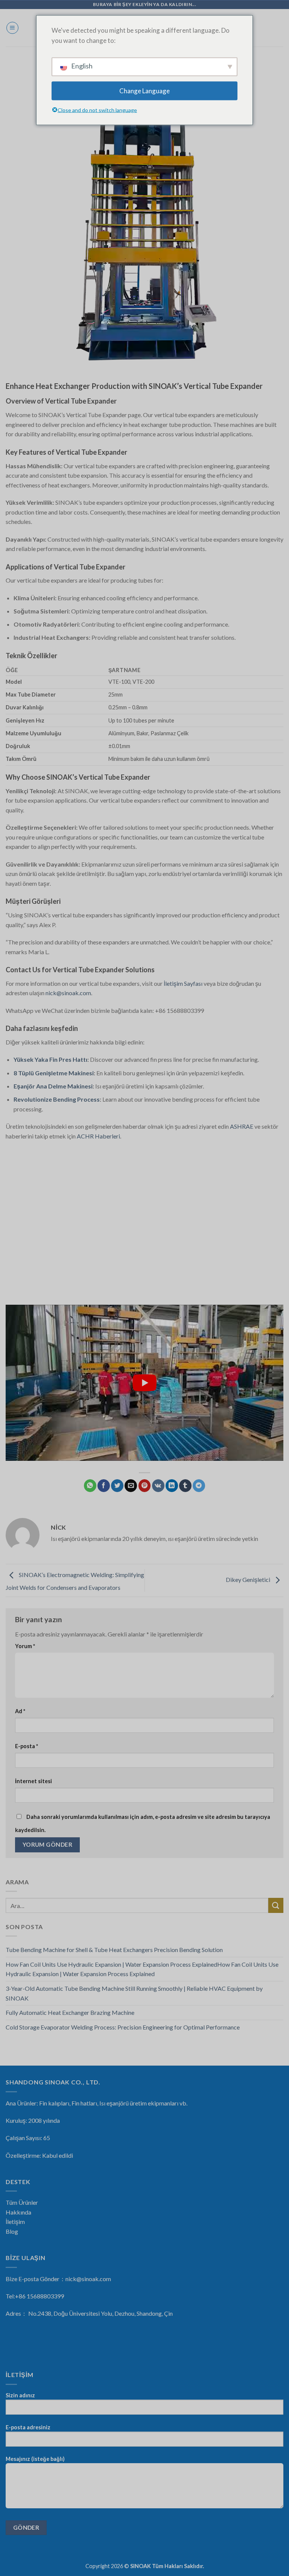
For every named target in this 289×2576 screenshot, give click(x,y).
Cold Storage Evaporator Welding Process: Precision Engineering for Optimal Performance (123, 2027)
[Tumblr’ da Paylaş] (185, 1486)
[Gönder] (276, 1905)
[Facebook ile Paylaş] (104, 1486)
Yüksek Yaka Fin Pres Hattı (50, 1059)
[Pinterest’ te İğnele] (145, 1486)
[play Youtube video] (144, 1383)
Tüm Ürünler (22, 2202)
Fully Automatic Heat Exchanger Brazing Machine (70, 2012)
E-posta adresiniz (28, 2427)
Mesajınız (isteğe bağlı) (35, 2459)
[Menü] (12, 28)
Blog (12, 2231)
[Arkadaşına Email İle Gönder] (131, 1486)
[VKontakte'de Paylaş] (158, 1486)
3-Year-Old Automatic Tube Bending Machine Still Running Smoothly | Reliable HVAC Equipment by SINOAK (134, 1993)
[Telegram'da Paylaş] (199, 1486)
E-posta (27, 1746)
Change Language (144, 91)
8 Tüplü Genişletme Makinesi (54, 1073)
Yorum (25, 1646)
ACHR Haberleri (98, 1136)
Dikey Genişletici (249, 1579)
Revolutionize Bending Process (57, 1099)
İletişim (15, 2222)
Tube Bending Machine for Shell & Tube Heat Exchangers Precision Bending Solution (114, 1950)
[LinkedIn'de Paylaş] (172, 1486)
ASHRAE (242, 1126)
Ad (20, 1711)
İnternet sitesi (33, 1781)
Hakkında (18, 2212)
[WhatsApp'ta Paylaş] (90, 1486)
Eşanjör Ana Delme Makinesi (53, 1086)
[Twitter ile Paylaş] (117, 1486)
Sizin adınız (20, 2395)
